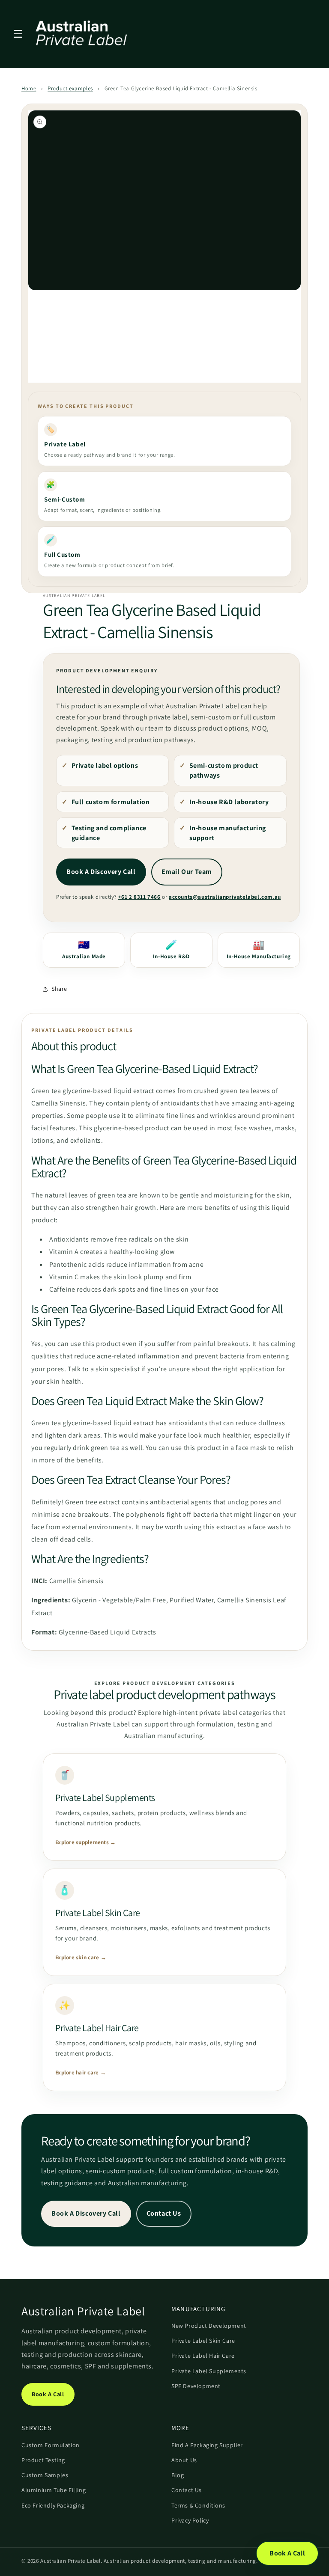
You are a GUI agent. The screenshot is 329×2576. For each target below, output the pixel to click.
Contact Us (164, 2213)
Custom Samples (45, 2475)
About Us (184, 2460)
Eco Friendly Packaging (53, 2505)
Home (29, 88)
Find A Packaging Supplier (207, 2445)
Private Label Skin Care (203, 2341)
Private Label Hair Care (203, 2356)
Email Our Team (187, 872)
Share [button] (59, 989)
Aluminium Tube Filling (54, 2490)
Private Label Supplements (209, 2371)
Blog (178, 2475)
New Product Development (209, 2326)
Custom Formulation (51, 2445)
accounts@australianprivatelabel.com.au (225, 897)
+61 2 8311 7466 (139, 897)
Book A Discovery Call (101, 872)
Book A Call (48, 2394)
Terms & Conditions (198, 2505)
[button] (18, 34)
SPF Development (196, 2386)
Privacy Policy (190, 2520)
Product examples (70, 88)
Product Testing (43, 2460)
